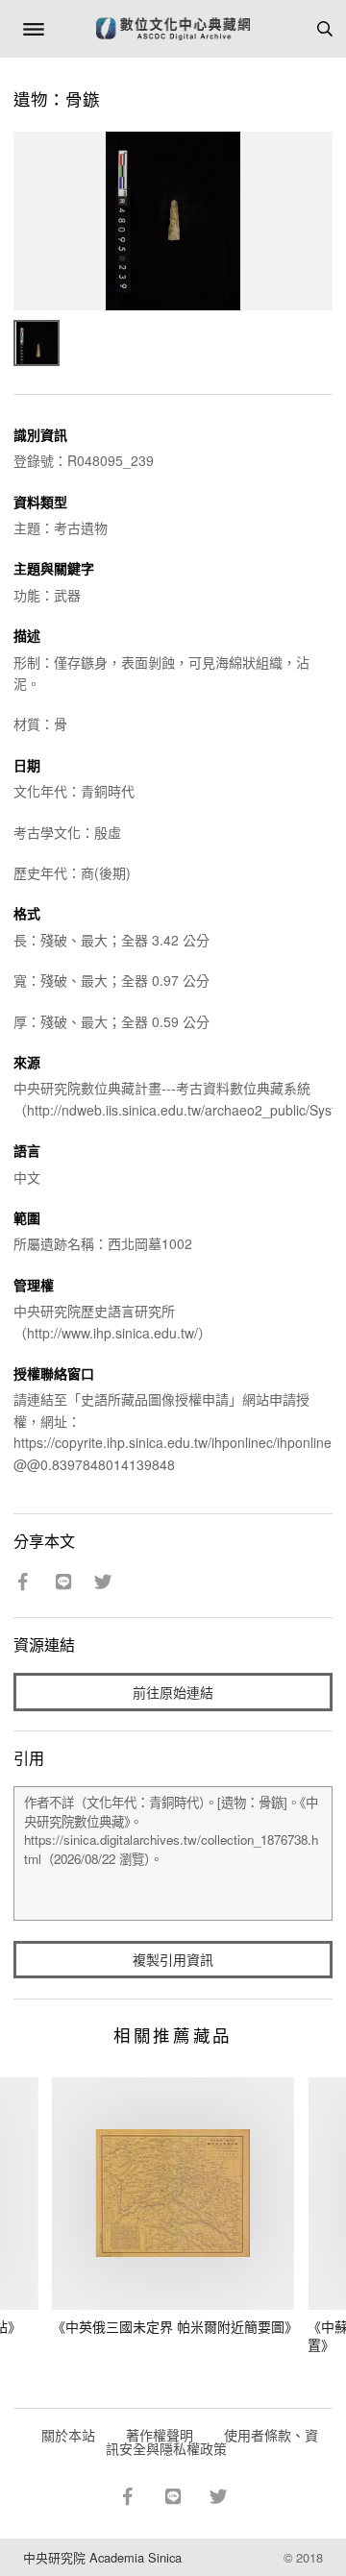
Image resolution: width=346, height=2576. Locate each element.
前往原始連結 (173, 1692)
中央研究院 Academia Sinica (102, 2557)
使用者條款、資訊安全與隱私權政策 (212, 2441)
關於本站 (68, 2435)
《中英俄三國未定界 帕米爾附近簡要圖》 (175, 2326)
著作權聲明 (160, 2435)
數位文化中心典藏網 (173, 29)
